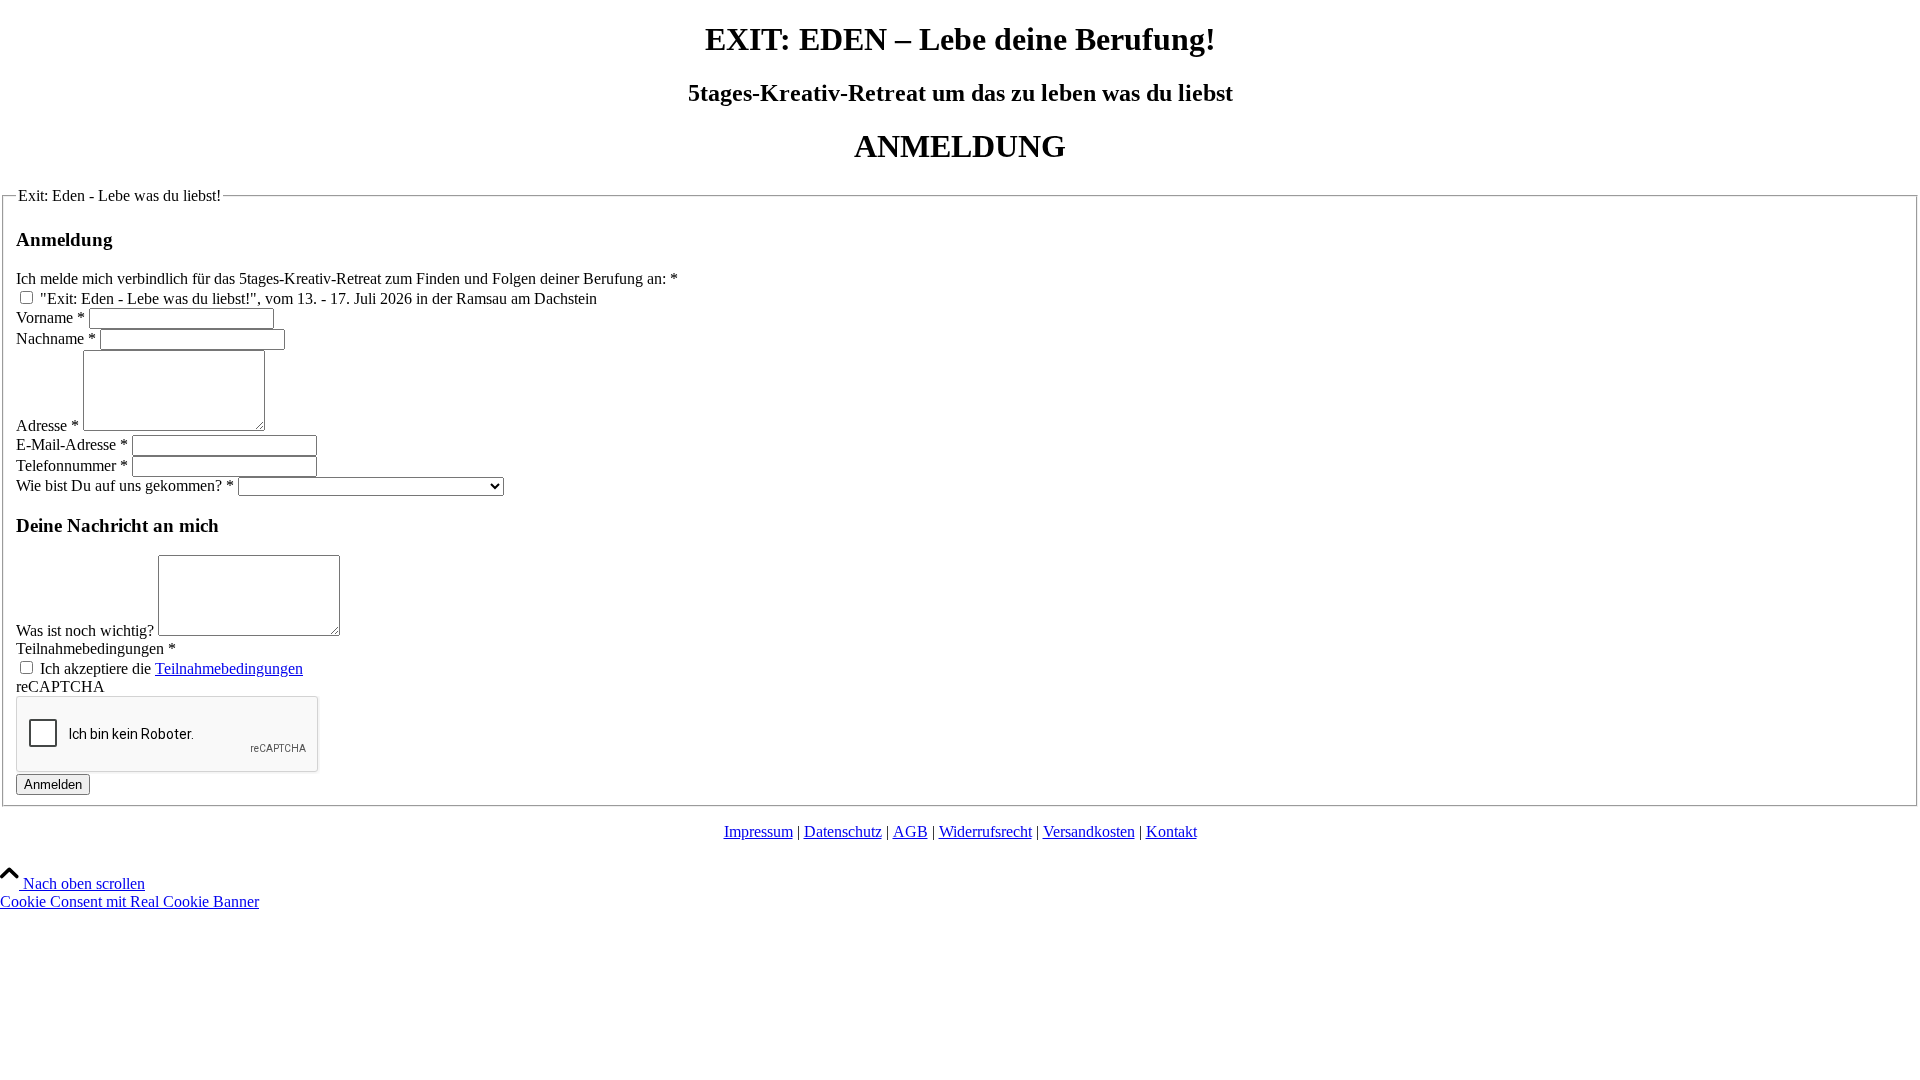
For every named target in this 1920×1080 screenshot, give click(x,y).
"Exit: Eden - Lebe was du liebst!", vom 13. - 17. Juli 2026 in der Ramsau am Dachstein (316, 298)
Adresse (47, 425)
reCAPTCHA (60, 686)
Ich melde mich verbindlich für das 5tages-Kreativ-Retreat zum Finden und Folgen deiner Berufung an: (347, 278)
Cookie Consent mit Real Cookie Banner (129, 901)
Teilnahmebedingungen (96, 648)
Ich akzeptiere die (169, 668)
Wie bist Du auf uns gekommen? (125, 485)
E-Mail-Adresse (72, 444)
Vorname (50, 317)
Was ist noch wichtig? (87, 630)
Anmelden (53, 784)
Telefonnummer (72, 465)
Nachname (56, 338)
